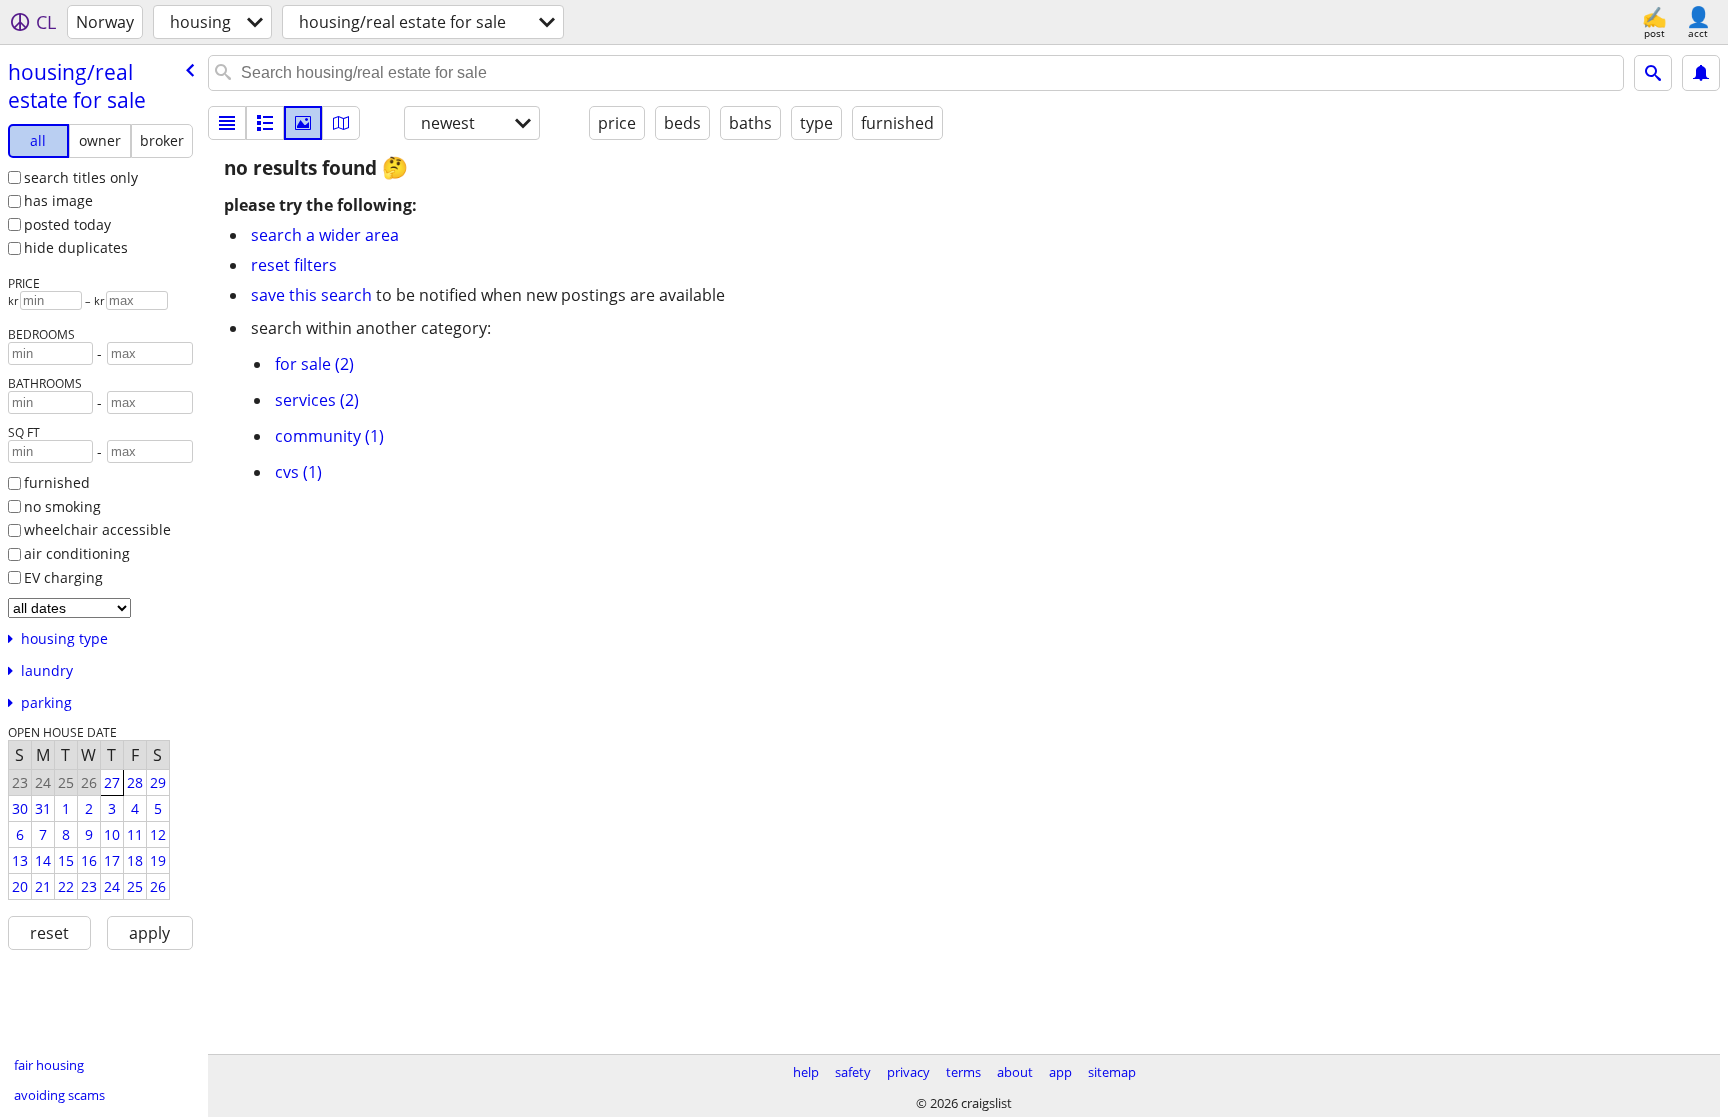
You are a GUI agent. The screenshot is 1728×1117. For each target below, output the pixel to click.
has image (58, 200)
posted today (67, 224)
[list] (227, 123)
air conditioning (77, 553)
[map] (341, 123)
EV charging (63, 577)
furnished (57, 482)
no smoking (62, 506)
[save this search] (1701, 73)
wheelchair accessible (97, 529)
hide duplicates (76, 247)
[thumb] (265, 123)
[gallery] (303, 123)
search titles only (81, 177)
